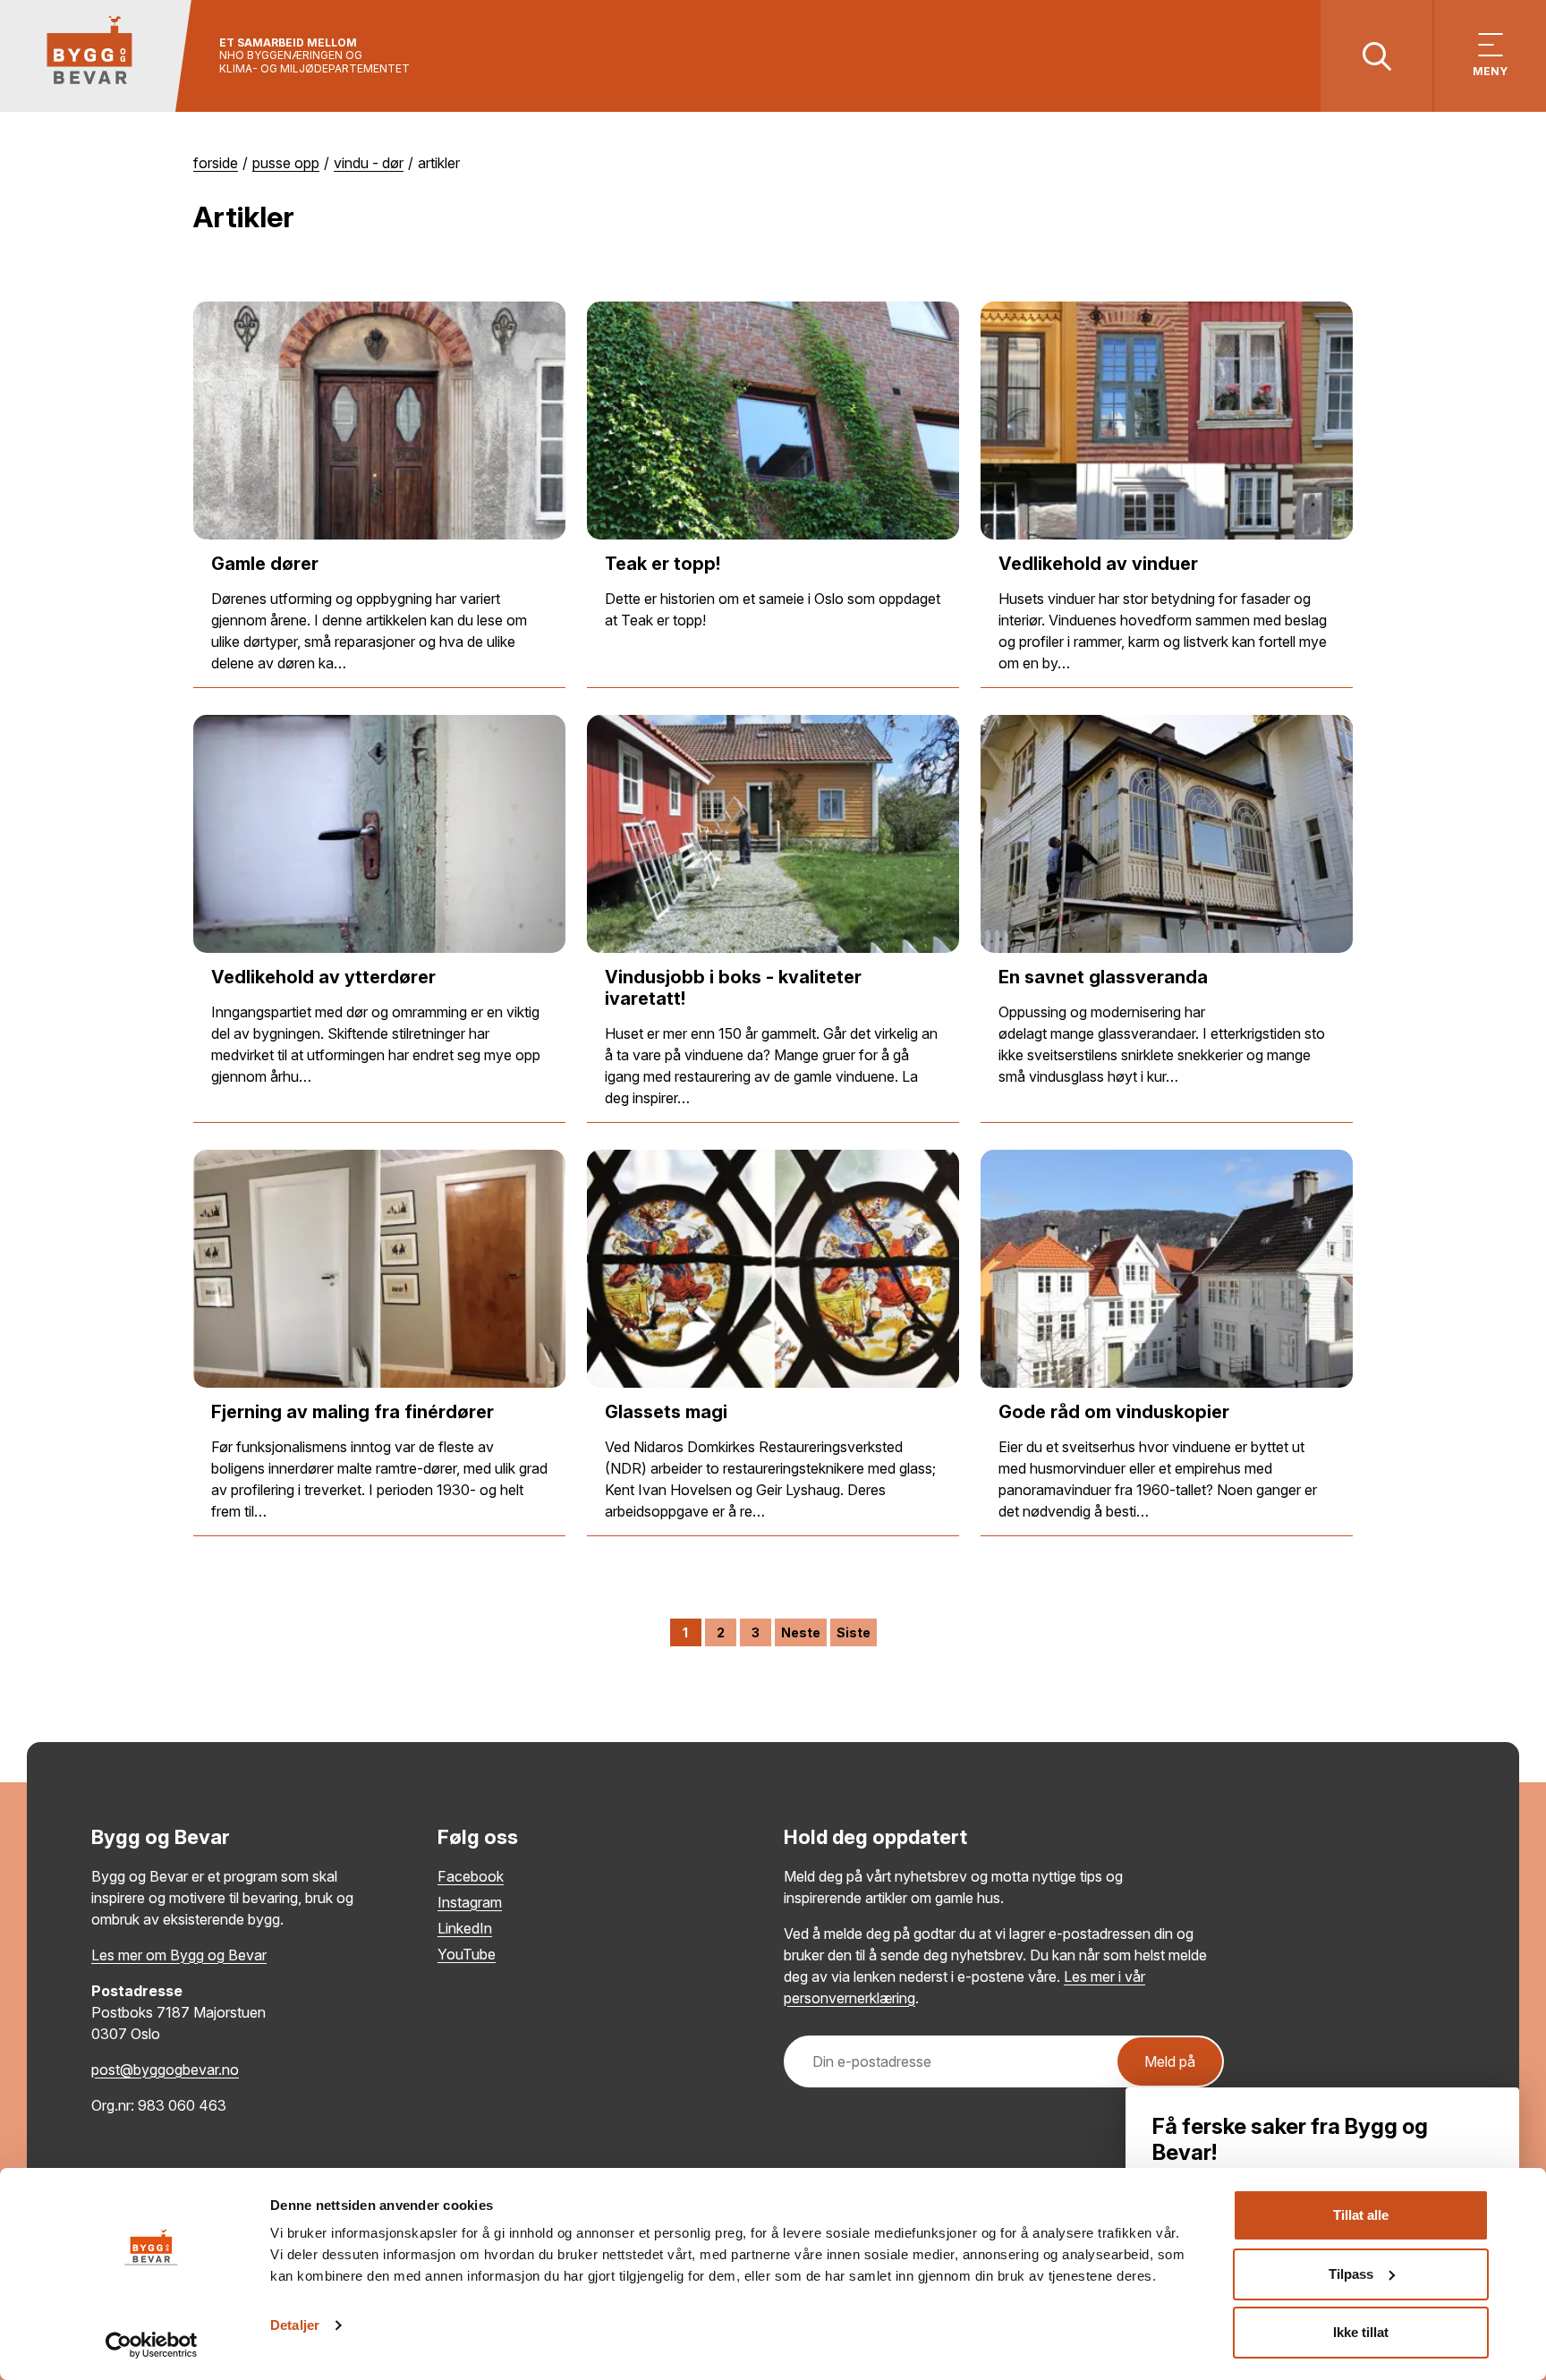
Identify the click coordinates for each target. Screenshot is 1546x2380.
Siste (854, 1632)
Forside (216, 163)
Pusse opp (286, 163)
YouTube (467, 1954)
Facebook (471, 1876)
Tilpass (1351, 2274)
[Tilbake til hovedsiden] (96, 56)
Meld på (1170, 2061)
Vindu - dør (369, 163)
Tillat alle (1361, 2215)
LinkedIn (465, 1928)
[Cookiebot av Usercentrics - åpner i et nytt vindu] (152, 2345)
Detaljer (295, 2325)
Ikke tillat (1361, 2332)
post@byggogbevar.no (165, 2070)
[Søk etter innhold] (1376, 56)
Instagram (470, 1902)
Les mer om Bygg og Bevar (179, 1955)
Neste (801, 1632)
